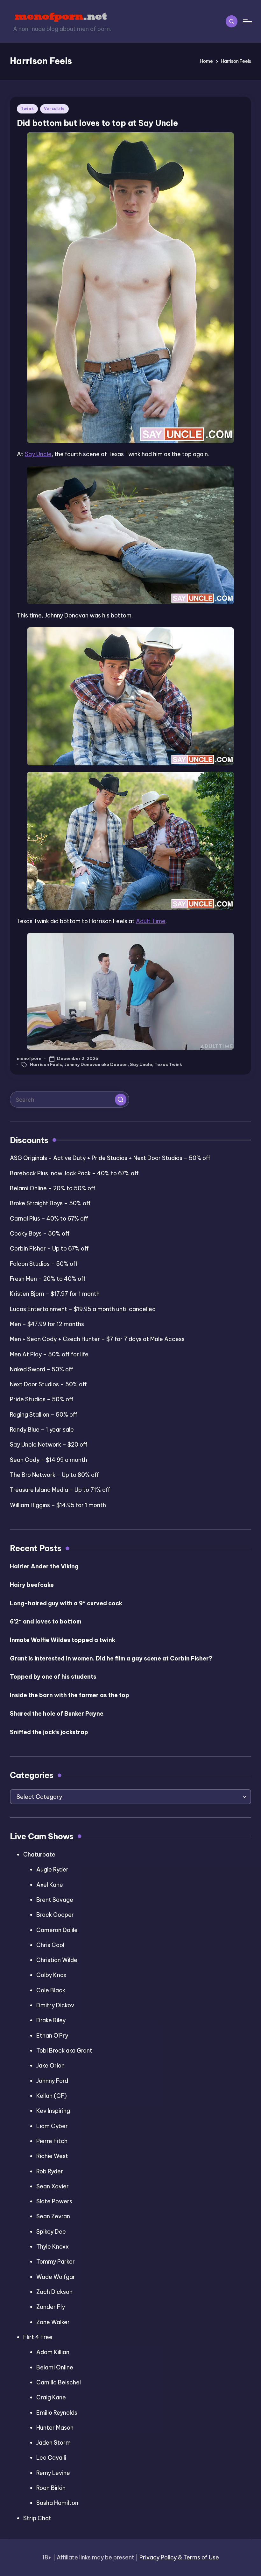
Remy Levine (53, 2473)
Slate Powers (54, 2201)
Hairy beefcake (32, 1585)
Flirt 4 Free (38, 2337)
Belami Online (55, 2367)
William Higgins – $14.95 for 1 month (58, 1505)
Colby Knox (51, 1975)
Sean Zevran (53, 2216)
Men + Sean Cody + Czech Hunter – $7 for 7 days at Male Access (97, 1339)
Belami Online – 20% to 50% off (53, 1188)
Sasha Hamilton (57, 2503)
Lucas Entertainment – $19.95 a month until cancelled (83, 1309)
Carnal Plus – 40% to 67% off (49, 1219)
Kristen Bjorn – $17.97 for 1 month (55, 1294)
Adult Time (151, 921)
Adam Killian (53, 2352)
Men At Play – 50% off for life (49, 1354)
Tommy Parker (56, 2262)
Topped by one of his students (53, 1677)
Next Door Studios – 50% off (48, 1384)
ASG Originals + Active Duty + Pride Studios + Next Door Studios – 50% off (110, 1158)
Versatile (54, 109)
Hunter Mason (55, 2428)
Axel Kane (50, 1885)
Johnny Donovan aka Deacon (96, 1064)
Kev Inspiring (53, 2111)
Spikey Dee (51, 2232)
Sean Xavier (53, 2186)
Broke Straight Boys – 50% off (50, 1203)
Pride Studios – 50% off (42, 1399)
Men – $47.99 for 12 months (47, 1324)
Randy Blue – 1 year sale (42, 1430)
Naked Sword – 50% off (42, 1369)
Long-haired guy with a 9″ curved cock (66, 1603)
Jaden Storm (53, 2443)
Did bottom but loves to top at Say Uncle (97, 123)
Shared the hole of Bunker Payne (57, 1714)
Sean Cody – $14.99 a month (49, 1460)
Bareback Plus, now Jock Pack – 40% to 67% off (74, 1173)
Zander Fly (51, 2307)
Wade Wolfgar (56, 2277)
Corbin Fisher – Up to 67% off (49, 1248)
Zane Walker (53, 2322)
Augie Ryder (52, 1869)
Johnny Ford (52, 2081)
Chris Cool (50, 1945)
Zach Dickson (54, 2292)
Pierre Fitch (52, 2141)
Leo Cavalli (51, 2458)
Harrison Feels (46, 1064)
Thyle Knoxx (53, 2247)
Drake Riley (51, 2020)
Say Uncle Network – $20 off (49, 1445)
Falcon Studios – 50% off (44, 1264)
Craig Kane (51, 2397)
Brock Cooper (55, 1915)
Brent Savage (55, 1900)
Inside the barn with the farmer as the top (70, 1695)
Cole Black (51, 1990)
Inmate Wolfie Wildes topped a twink (63, 1640)
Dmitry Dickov (55, 2005)
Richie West (52, 2156)
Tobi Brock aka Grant (64, 2051)
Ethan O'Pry (52, 2036)
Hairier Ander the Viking (44, 1566)
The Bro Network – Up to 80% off (54, 1475)
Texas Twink (168, 1064)
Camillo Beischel (59, 2382)
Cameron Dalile (57, 1930)
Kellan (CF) (52, 2096)
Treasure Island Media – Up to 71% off (60, 1490)
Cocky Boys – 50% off (40, 1233)
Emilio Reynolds (57, 2413)
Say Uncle (38, 454)
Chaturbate (39, 1854)
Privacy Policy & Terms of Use (179, 2557)
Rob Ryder (50, 2171)
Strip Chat (37, 2518)
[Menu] (247, 22)
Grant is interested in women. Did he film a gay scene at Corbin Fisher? (111, 1658)
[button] (121, 1099)
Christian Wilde (57, 1960)
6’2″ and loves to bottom (46, 1621)
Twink (27, 109)
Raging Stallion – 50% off (44, 1415)
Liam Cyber (52, 2126)
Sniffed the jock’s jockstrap (49, 1732)
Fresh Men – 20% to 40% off (48, 1279)
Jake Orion (50, 2065)
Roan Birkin (51, 2488)
